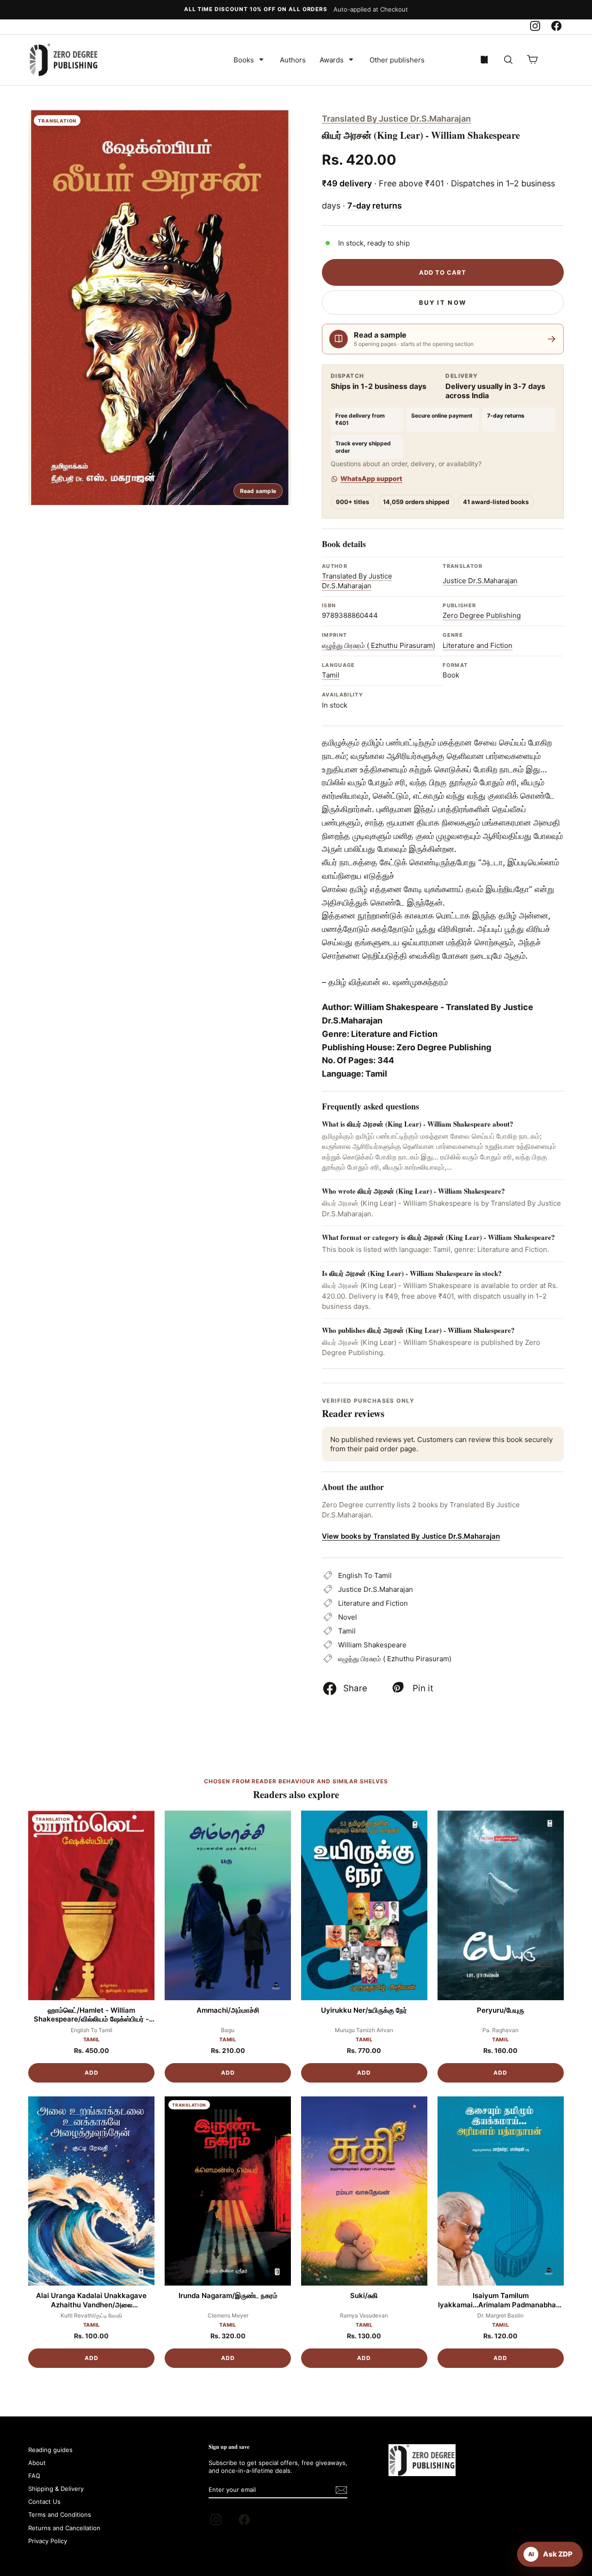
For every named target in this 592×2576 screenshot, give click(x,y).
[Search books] (508, 60)
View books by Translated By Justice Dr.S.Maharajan (411, 1536)
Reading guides (50, 2450)
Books (244, 60)
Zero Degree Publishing (482, 615)
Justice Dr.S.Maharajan (480, 581)
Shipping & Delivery (56, 2489)
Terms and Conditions (60, 2514)
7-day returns (375, 206)
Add (92, 2073)
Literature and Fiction (478, 645)
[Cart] (532, 60)
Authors (293, 60)
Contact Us (44, 2502)
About (37, 2463)
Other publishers (397, 60)
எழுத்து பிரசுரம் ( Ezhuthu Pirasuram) (379, 645)
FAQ (34, 2476)
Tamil (331, 675)
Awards (332, 60)
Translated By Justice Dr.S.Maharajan (396, 119)
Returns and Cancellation (64, 2528)
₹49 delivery (347, 183)
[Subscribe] (341, 2490)
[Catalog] (484, 60)
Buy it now (443, 302)
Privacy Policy (48, 2541)
